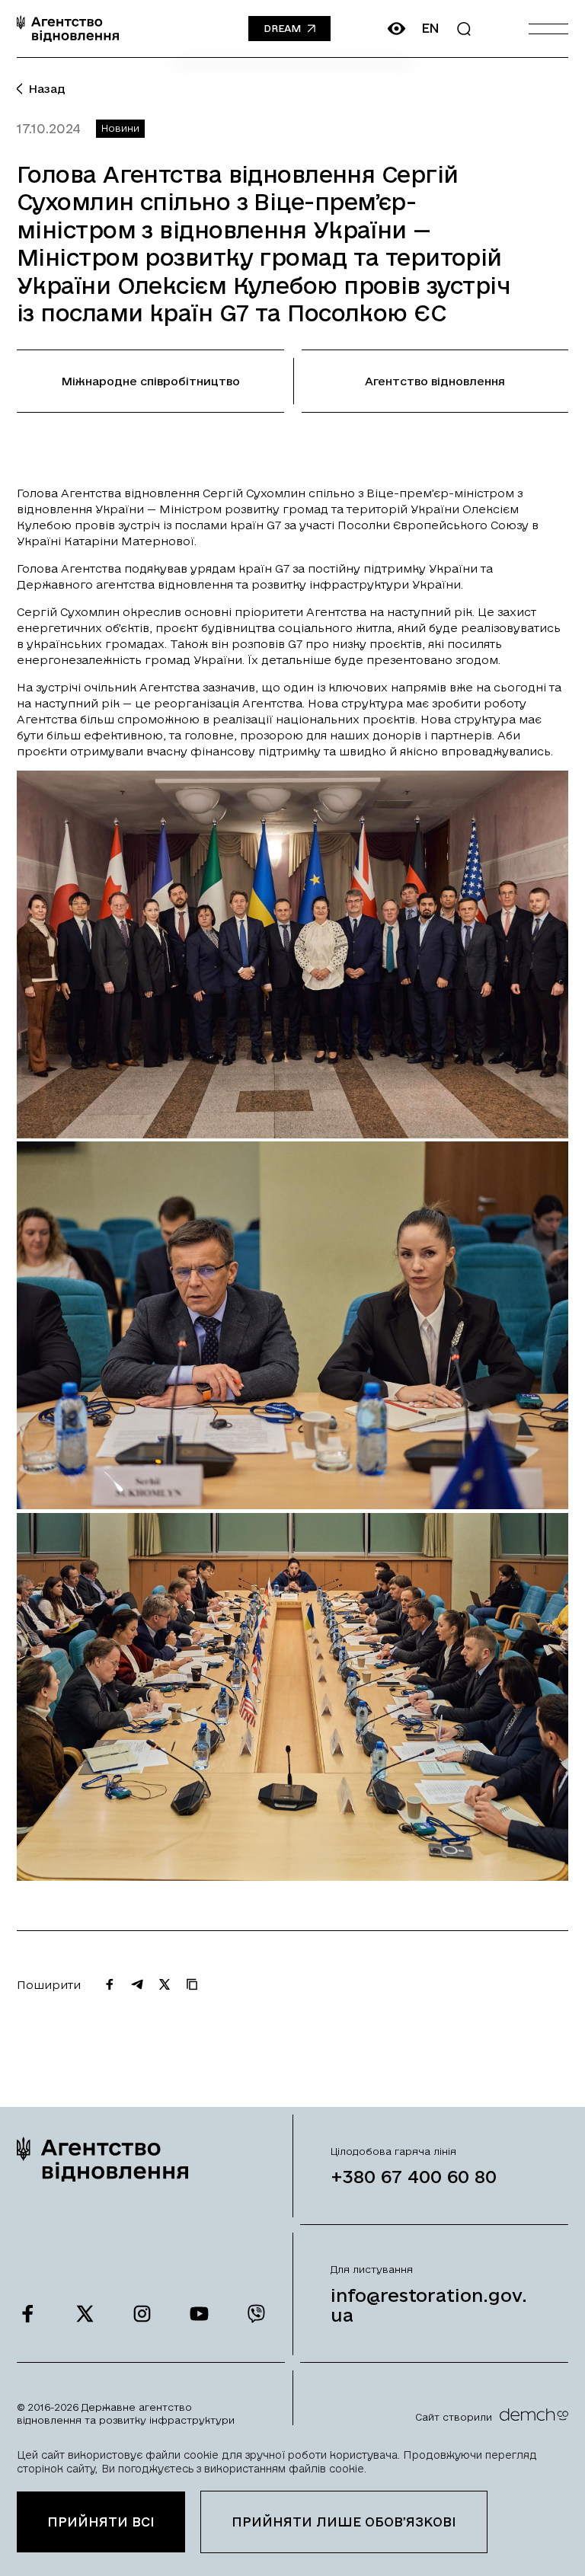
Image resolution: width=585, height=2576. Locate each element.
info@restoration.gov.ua (429, 2305)
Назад (47, 89)
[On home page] (68, 29)
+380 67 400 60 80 (414, 2176)
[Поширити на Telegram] (137, 1984)
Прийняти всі (101, 2522)
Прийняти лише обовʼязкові (344, 2522)
